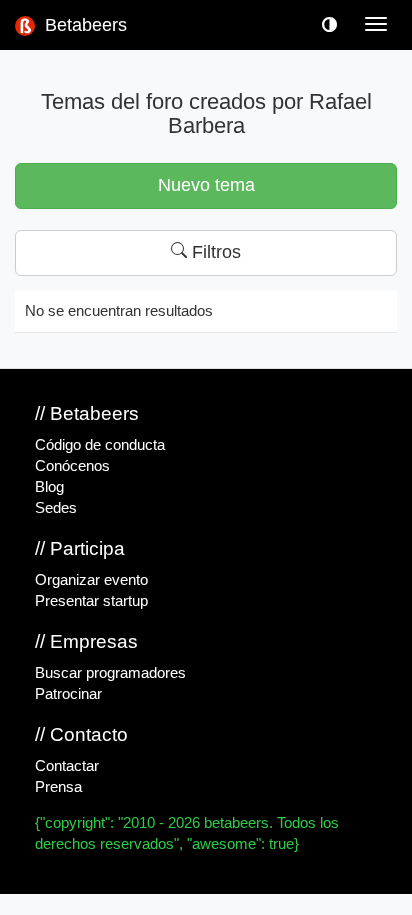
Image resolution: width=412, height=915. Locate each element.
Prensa (58, 787)
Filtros (214, 252)
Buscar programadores (110, 673)
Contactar (67, 766)
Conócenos (72, 466)
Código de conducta (100, 445)
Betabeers (83, 25)
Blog (49, 487)
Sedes (56, 508)
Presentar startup (91, 601)
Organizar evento (91, 580)
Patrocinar (68, 694)
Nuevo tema (206, 185)
